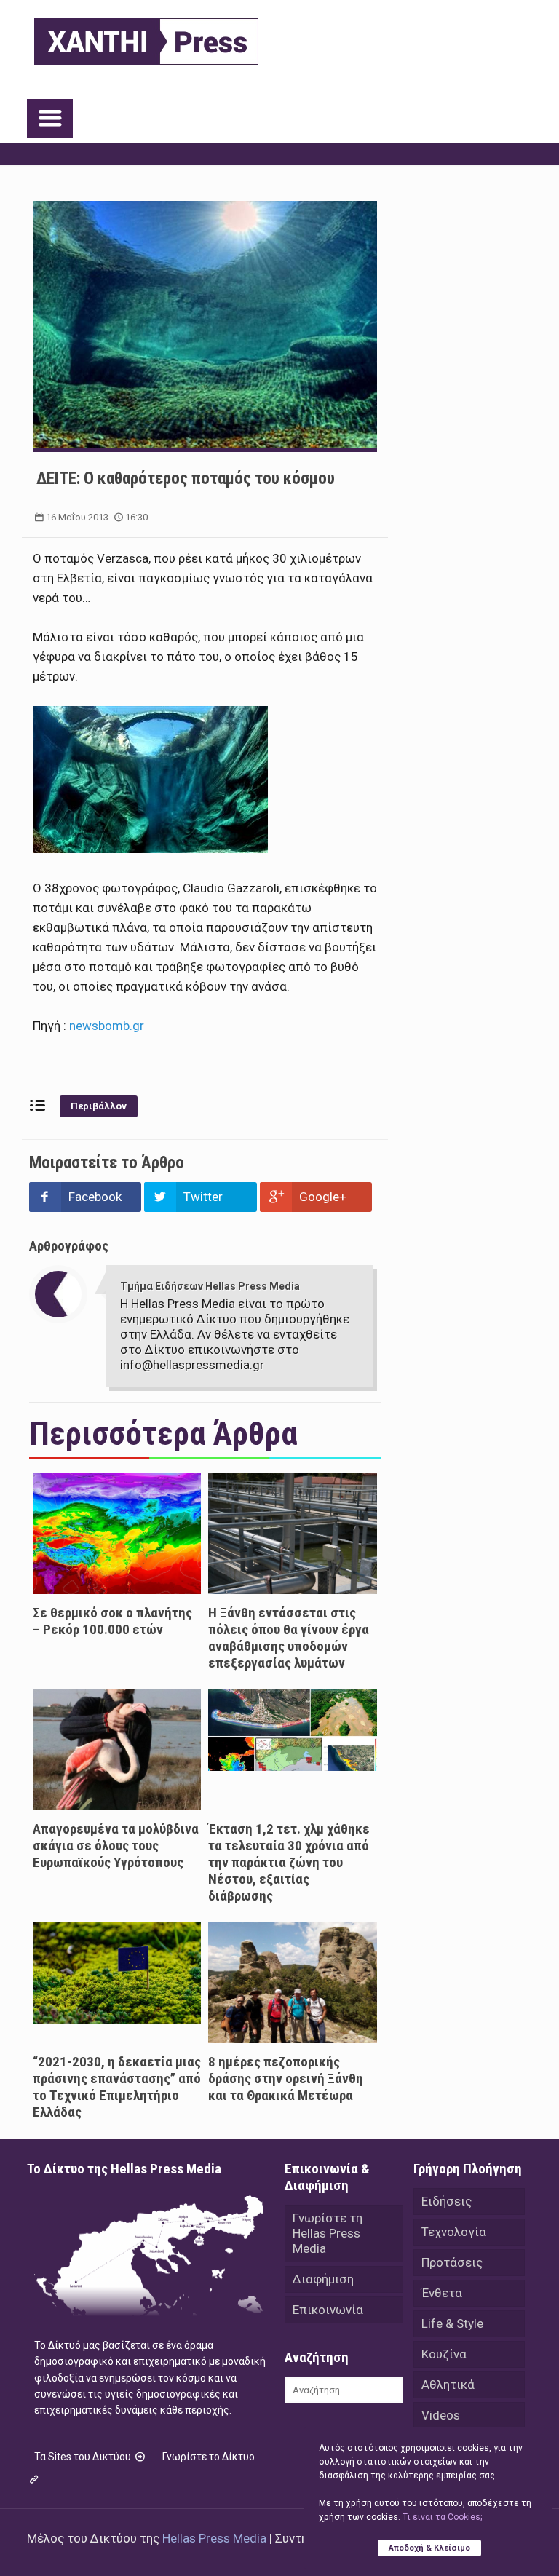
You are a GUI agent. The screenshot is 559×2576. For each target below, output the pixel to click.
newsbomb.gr (107, 1026)
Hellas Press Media (214, 2538)
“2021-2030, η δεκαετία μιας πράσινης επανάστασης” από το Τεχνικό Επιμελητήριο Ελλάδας (117, 2087)
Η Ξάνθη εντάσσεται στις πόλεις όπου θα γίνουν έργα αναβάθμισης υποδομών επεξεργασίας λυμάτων (289, 1638)
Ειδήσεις (447, 2201)
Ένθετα (442, 2293)
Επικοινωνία (328, 2310)
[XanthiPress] (146, 38)
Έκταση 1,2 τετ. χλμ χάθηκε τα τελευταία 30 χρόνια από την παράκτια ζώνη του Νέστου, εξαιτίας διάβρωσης (289, 1862)
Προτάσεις (452, 2262)
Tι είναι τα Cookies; (442, 2517)
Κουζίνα (444, 2354)
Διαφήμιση (323, 2279)
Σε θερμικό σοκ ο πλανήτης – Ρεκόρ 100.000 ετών (112, 1621)
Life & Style (452, 2323)
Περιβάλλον (99, 1106)
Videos (441, 2415)
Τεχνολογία (454, 2232)
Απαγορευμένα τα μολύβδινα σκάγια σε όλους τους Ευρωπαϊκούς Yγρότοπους (116, 1846)
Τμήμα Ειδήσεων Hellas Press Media (210, 1286)
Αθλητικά (448, 2385)
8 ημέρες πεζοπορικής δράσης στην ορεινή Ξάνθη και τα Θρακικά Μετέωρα (286, 2078)
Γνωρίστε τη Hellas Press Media (328, 2233)
